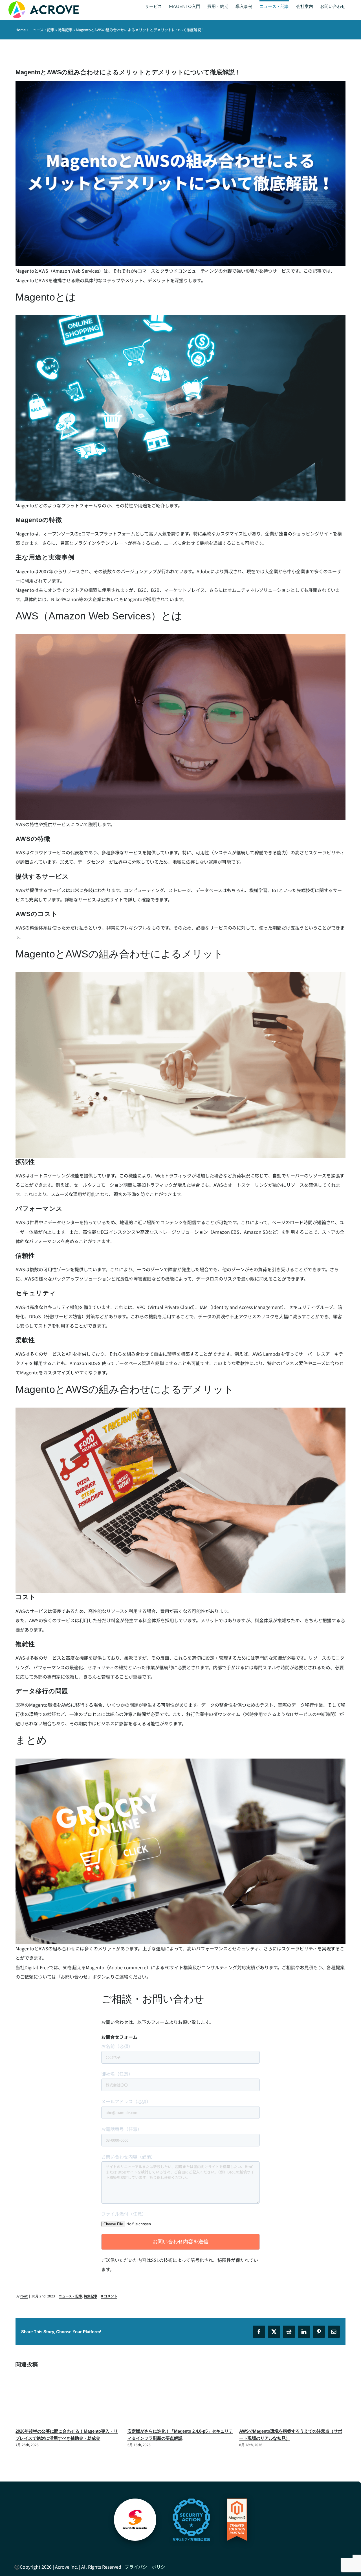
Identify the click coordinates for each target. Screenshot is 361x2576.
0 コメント (109, 2296)
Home (21, 30)
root (24, 2296)
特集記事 (65, 30)
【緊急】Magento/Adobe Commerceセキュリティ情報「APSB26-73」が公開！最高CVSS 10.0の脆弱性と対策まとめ (291, 2438)
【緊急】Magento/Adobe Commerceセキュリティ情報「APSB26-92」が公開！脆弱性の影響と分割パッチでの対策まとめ (180, 2438)
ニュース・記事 (42, 30)
